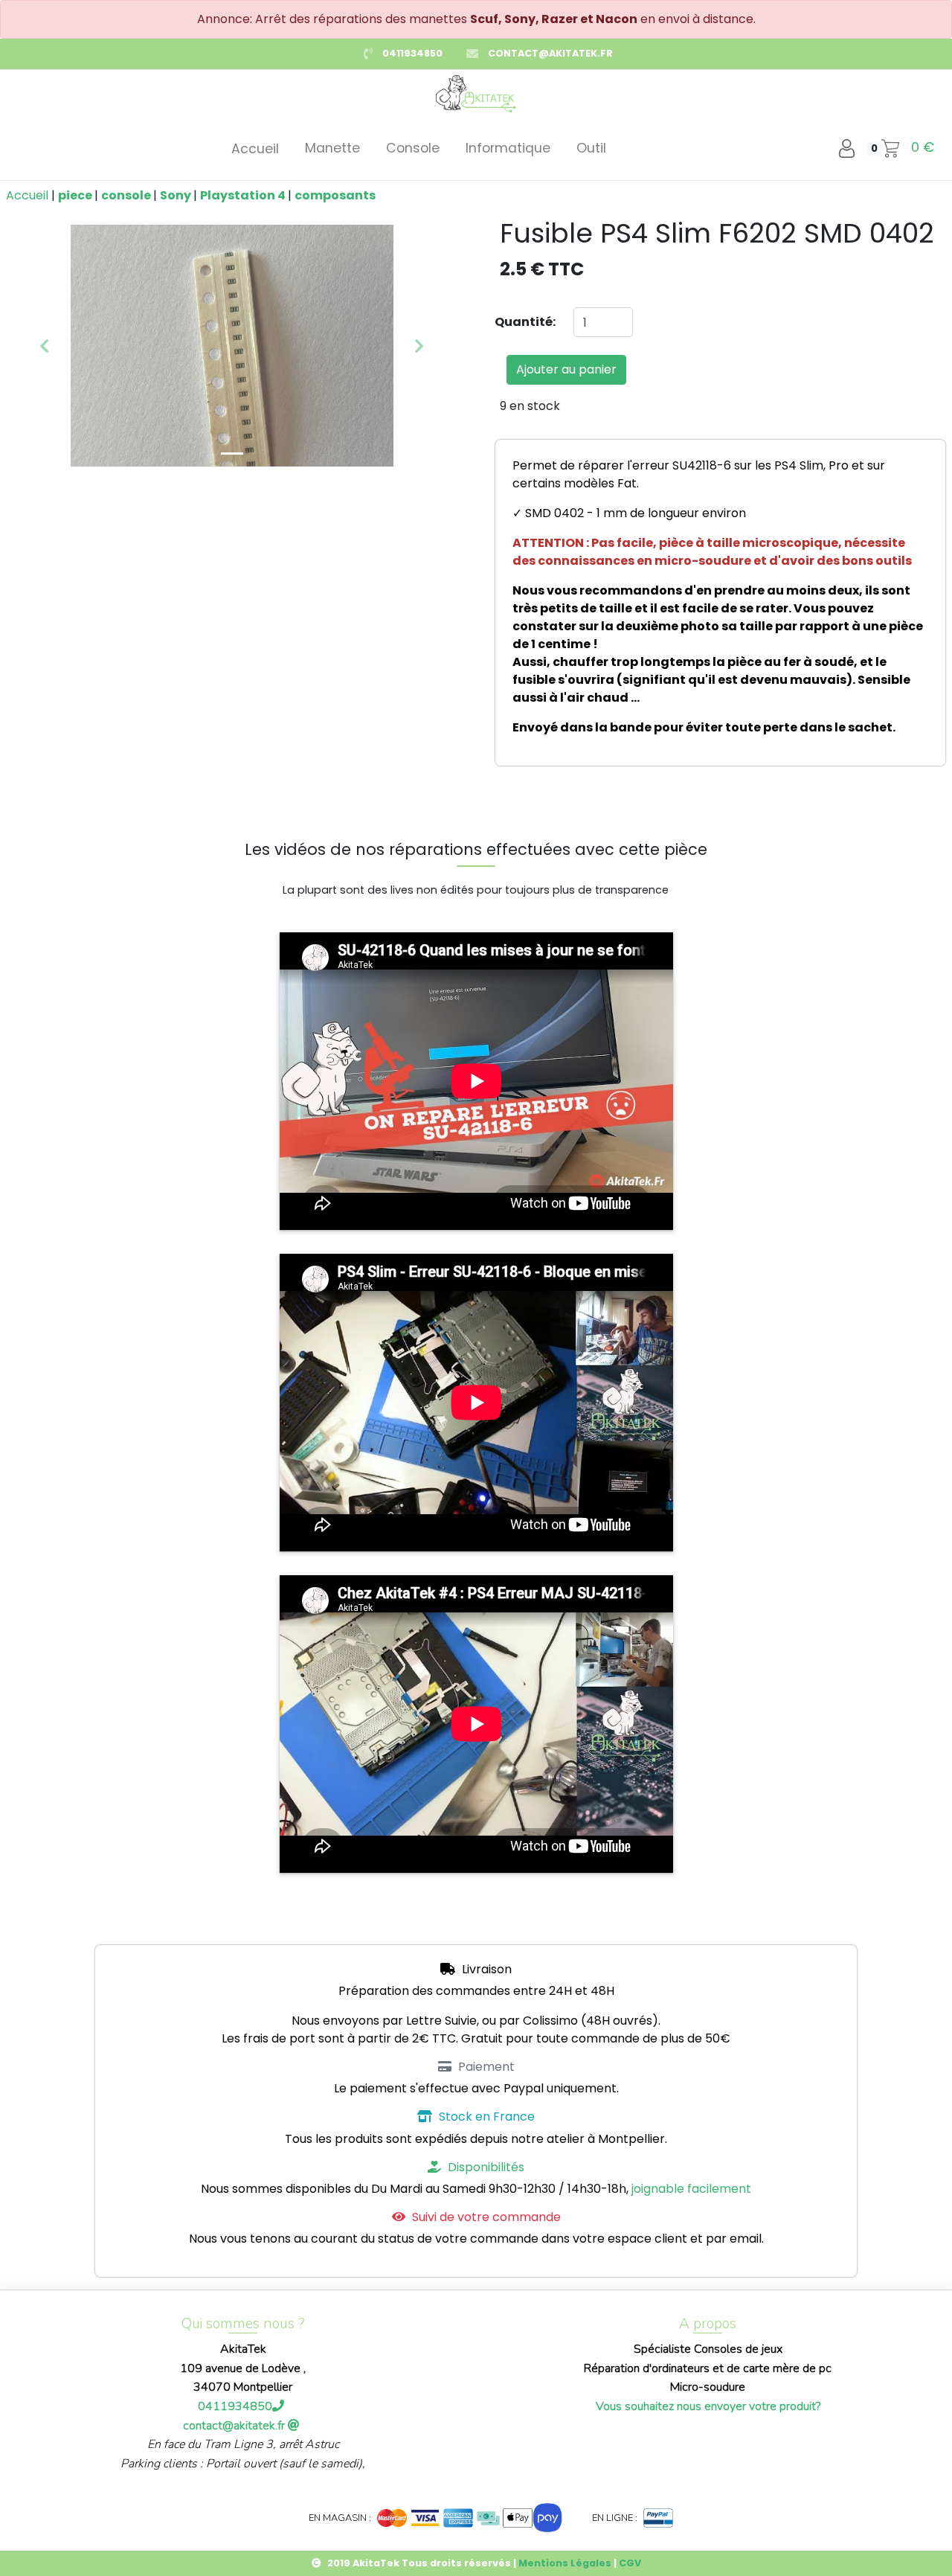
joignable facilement (691, 2189)
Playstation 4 (244, 195)
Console (413, 148)
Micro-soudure (708, 2387)
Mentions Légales (565, 2563)
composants (335, 195)
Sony (177, 195)
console (127, 195)
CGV (630, 2563)
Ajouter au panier (566, 369)
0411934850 (412, 53)
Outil (591, 148)
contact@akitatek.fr (550, 53)
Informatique (508, 148)
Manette (332, 148)
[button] (44, 346)
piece (76, 195)
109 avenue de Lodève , (243, 2368)
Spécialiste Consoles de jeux (708, 2349)
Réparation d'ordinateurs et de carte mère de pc (708, 2368)
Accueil (255, 149)
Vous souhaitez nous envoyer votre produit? (708, 2406)
